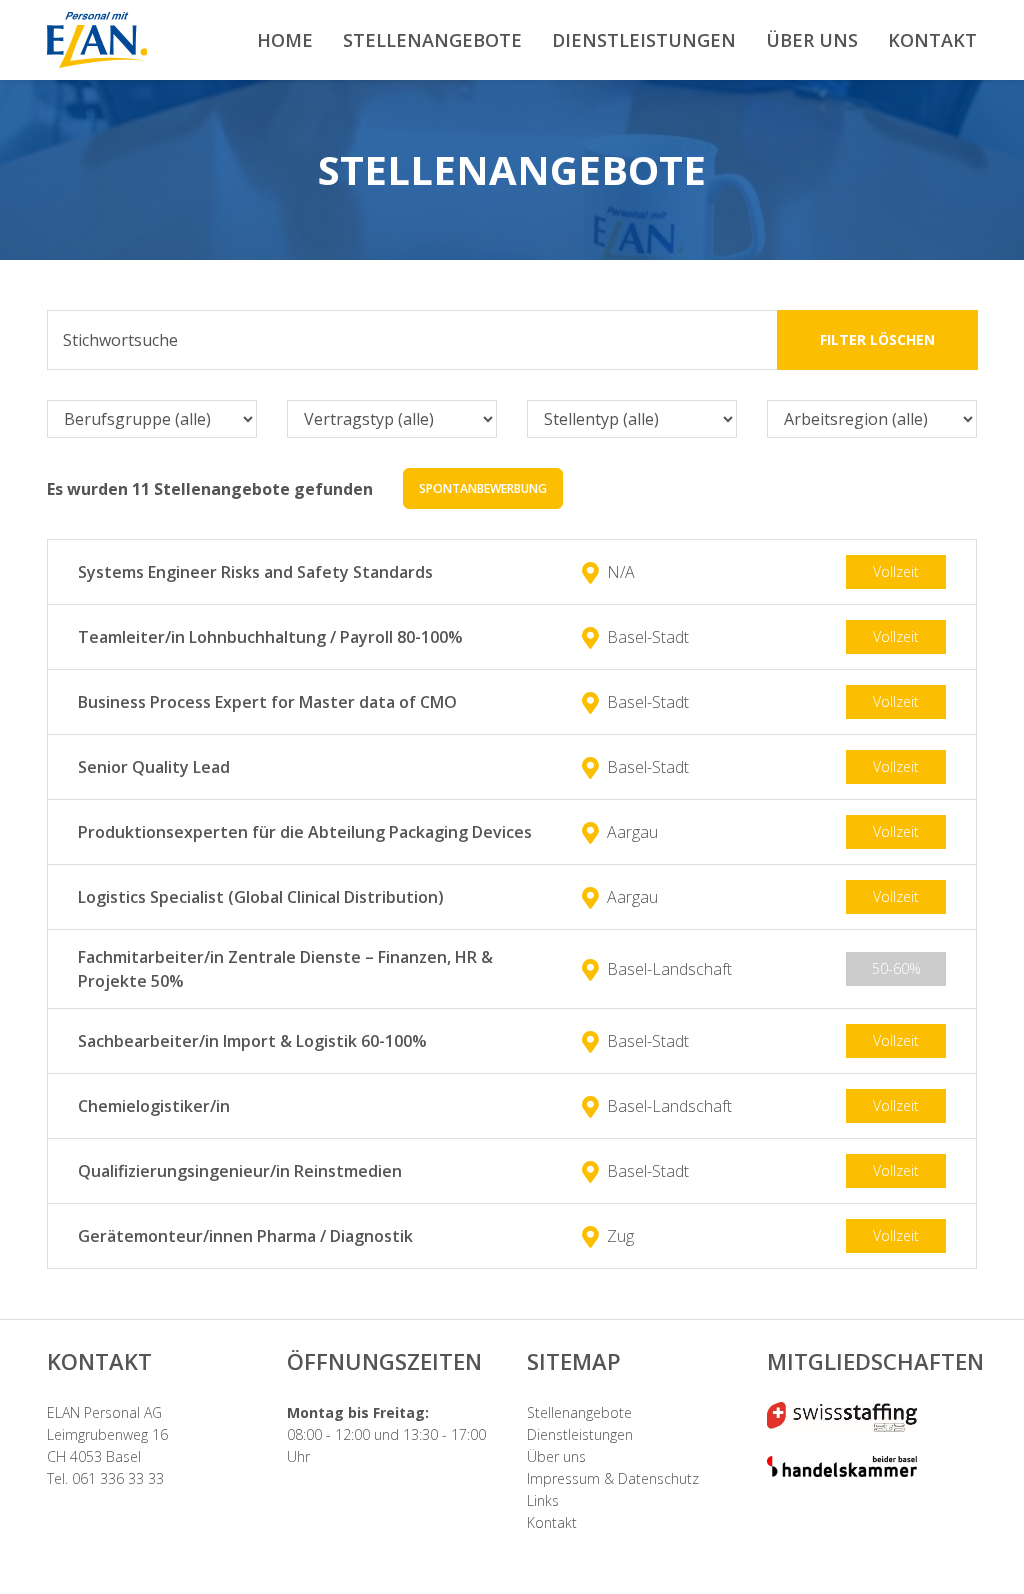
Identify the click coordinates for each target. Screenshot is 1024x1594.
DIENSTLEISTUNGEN (644, 40)
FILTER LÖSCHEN (877, 339)
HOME (285, 40)
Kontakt (552, 1522)
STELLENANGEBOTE (432, 40)
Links (543, 1500)
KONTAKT (932, 40)
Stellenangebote (579, 1412)
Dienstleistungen (580, 1434)
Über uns (556, 1456)
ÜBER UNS (812, 40)
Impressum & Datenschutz (613, 1478)
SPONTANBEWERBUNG (483, 488)
